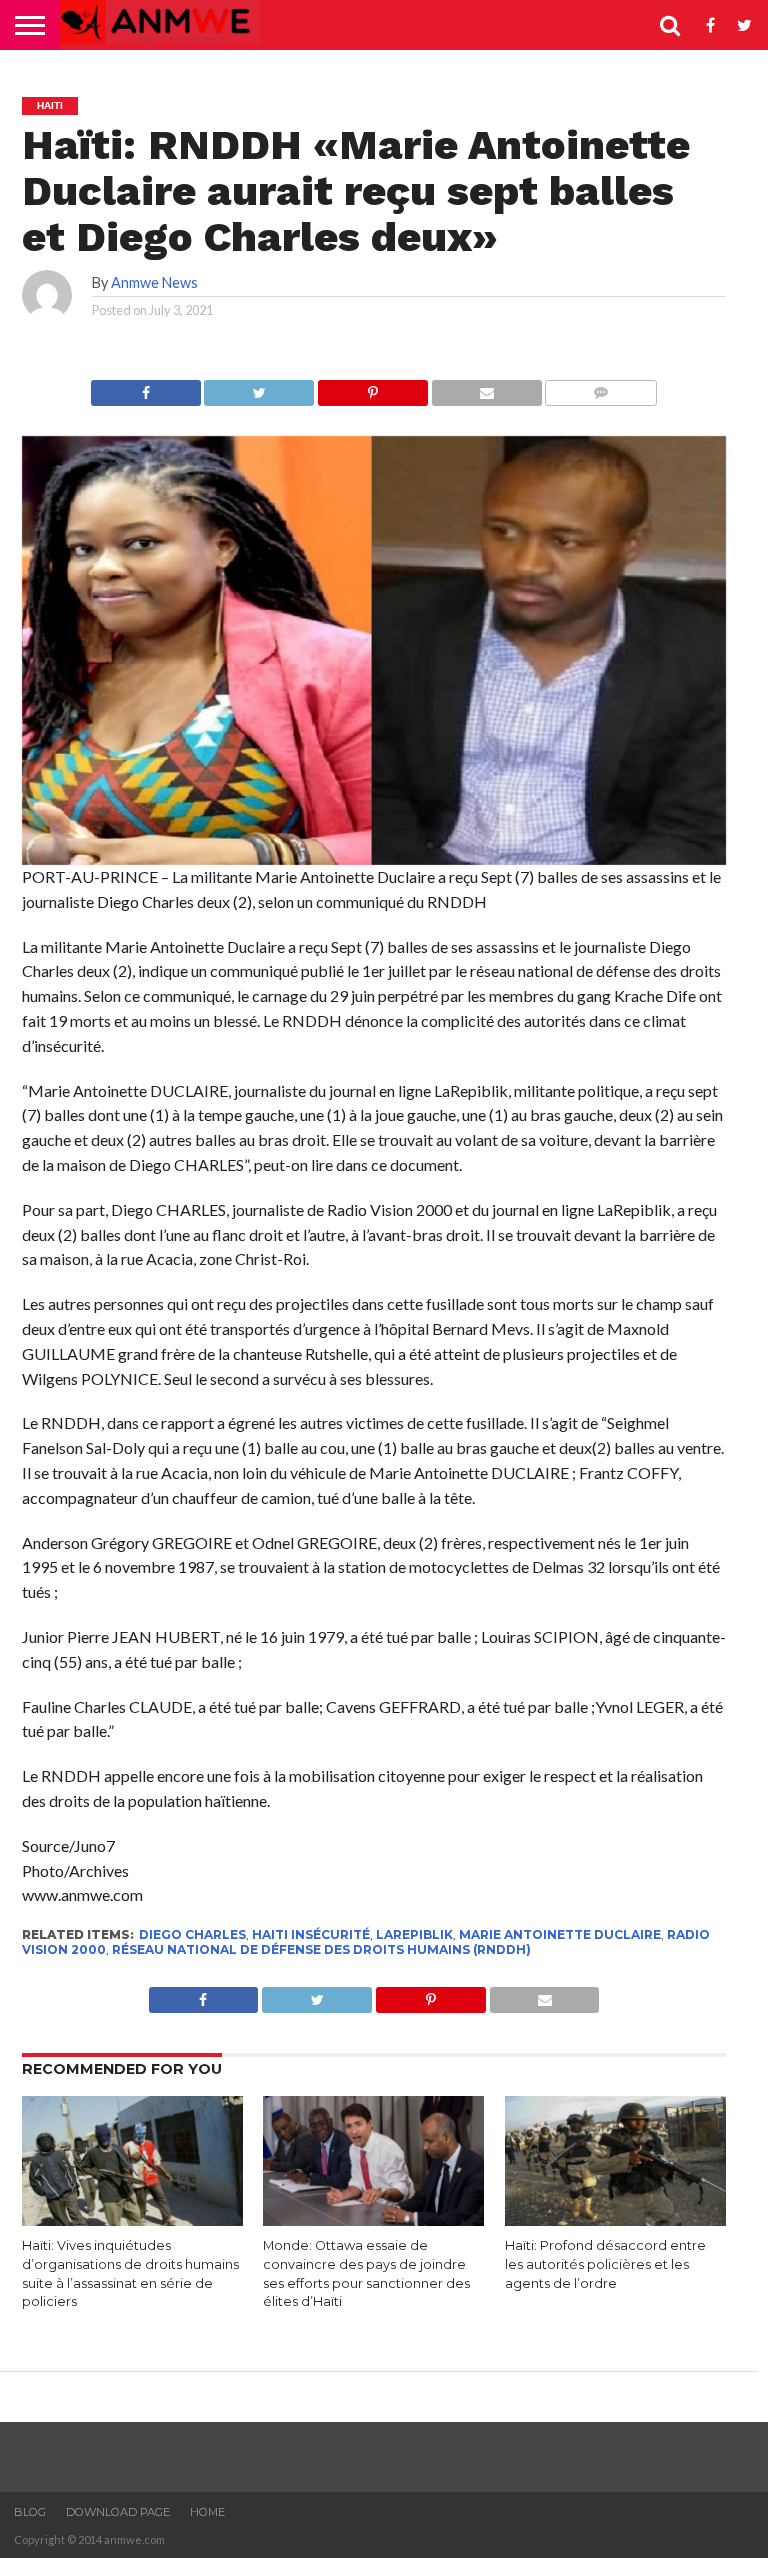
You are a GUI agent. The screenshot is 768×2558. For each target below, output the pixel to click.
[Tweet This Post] (259, 387)
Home (207, 2512)
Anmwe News (154, 282)
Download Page (118, 2512)
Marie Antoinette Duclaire (560, 1934)
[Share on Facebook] (146, 387)
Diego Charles (192, 1934)
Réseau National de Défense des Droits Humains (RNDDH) (321, 1949)
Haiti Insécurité (311, 1934)
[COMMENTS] (601, 387)
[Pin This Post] (372, 387)
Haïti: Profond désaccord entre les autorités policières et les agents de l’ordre (605, 2264)
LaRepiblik (414, 1934)
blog (30, 2512)
